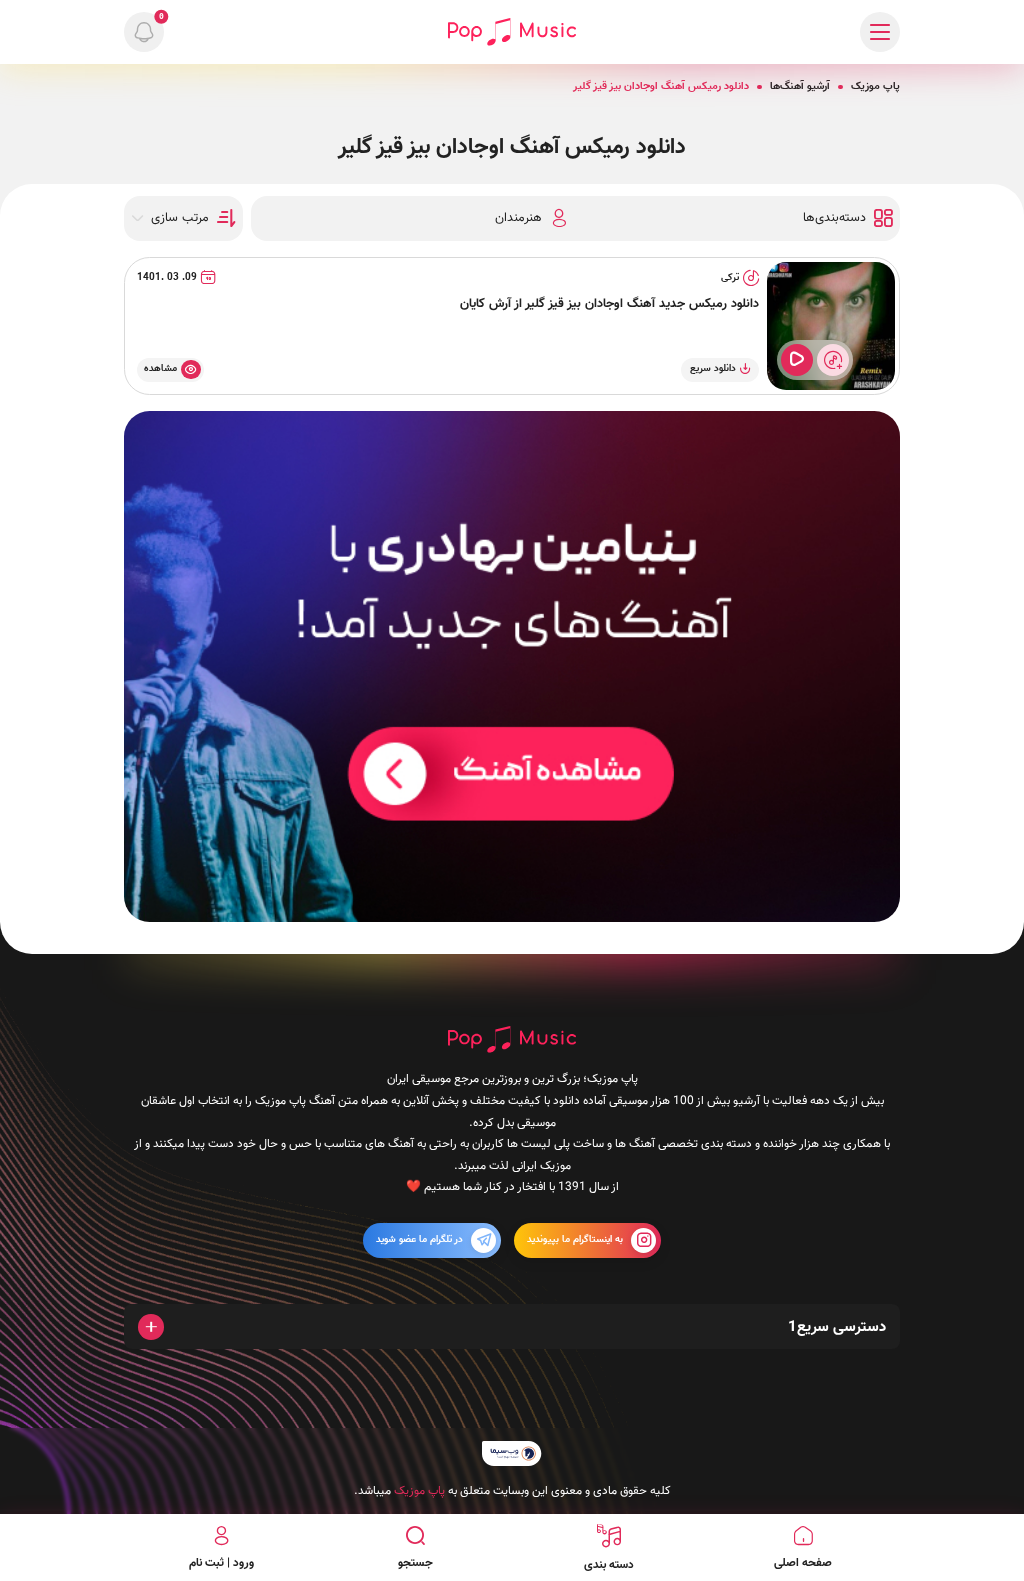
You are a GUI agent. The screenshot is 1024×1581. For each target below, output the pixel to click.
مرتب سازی (180, 218)
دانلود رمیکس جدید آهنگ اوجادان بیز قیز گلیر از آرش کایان (609, 304)
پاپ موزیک (875, 86)
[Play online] (797, 360)
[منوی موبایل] (880, 32)
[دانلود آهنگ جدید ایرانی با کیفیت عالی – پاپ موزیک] (512, 31)
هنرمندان (518, 218)
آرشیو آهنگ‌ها (800, 86)
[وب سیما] (512, 1453)
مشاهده (160, 368)
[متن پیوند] (512, 666)
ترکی (730, 277)
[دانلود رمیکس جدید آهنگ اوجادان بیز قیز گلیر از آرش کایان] (831, 326)
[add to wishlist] (833, 360)
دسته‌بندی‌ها (834, 218)
